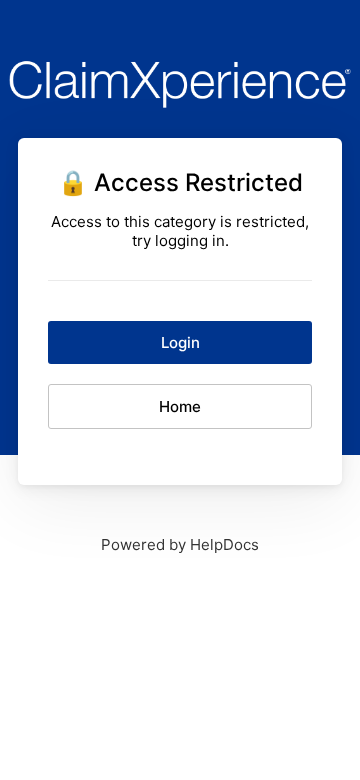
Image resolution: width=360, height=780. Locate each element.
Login (180, 342)
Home (180, 406)
